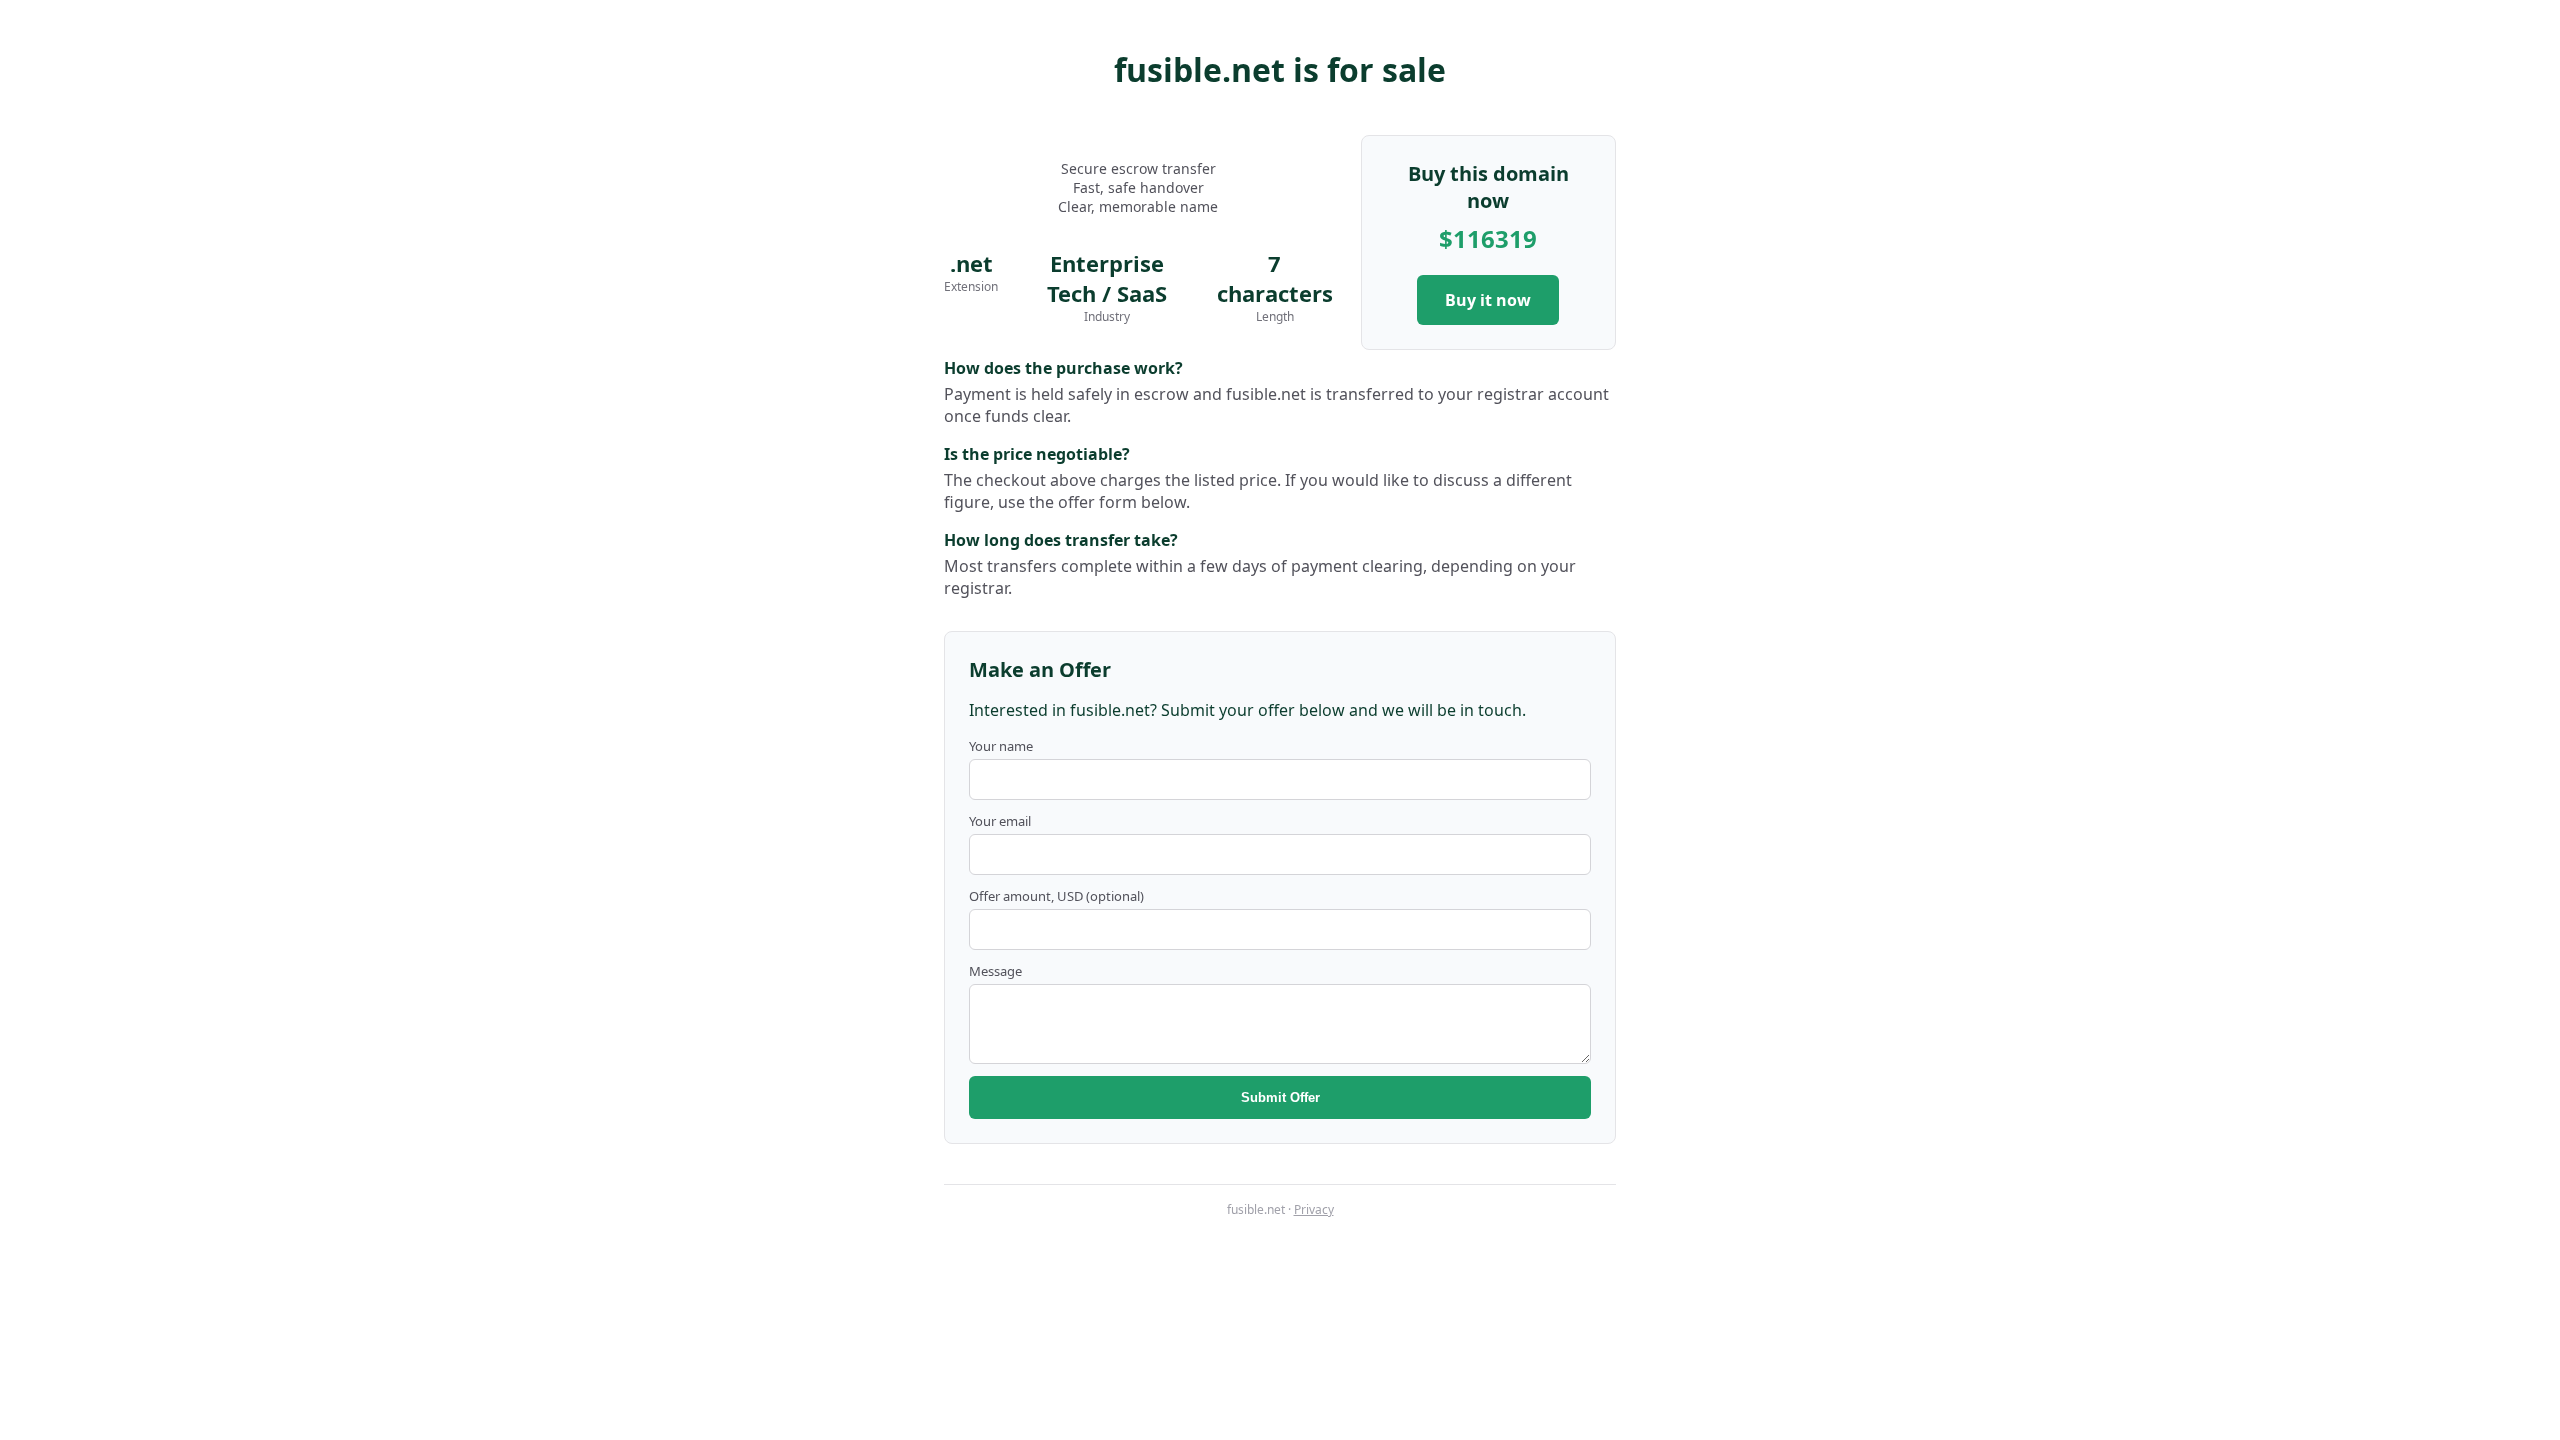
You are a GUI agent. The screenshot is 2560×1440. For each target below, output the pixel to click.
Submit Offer (1280, 1097)
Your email (1000, 821)
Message (995, 971)
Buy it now (1488, 300)
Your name (1001, 746)
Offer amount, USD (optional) (1056, 896)
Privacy (1314, 1209)
